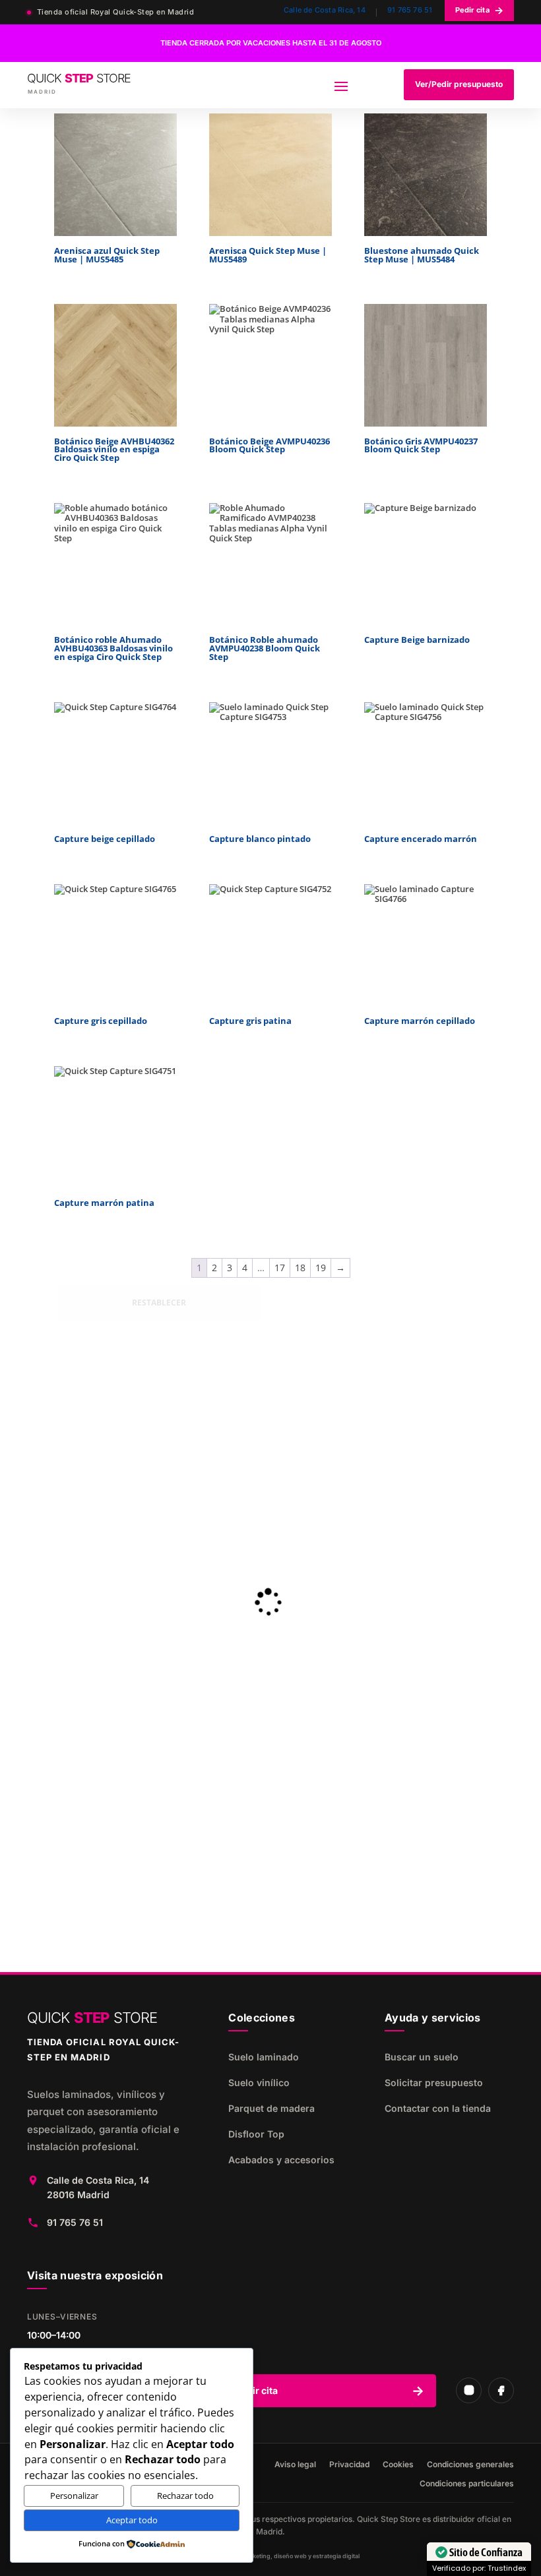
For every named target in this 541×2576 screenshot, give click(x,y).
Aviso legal (295, 2465)
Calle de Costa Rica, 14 (325, 10)
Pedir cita (479, 10)
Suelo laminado (264, 2057)
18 (300, 1268)
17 (280, 1268)
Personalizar (74, 2496)
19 (321, 1268)
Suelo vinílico (259, 2082)
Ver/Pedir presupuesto (459, 84)
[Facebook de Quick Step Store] (501, 2390)
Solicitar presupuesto (434, 2082)
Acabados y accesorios (281, 2160)
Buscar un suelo (422, 2057)
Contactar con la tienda (438, 2108)
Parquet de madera (271, 2108)
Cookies (398, 2465)
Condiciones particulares (467, 2484)
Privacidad (349, 2465)
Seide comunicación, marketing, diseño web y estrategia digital (270, 2556)
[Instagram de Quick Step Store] (469, 2390)
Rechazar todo (185, 2496)
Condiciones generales (470, 2465)
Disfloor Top (256, 2134)
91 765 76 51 (410, 10)
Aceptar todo (132, 2520)
